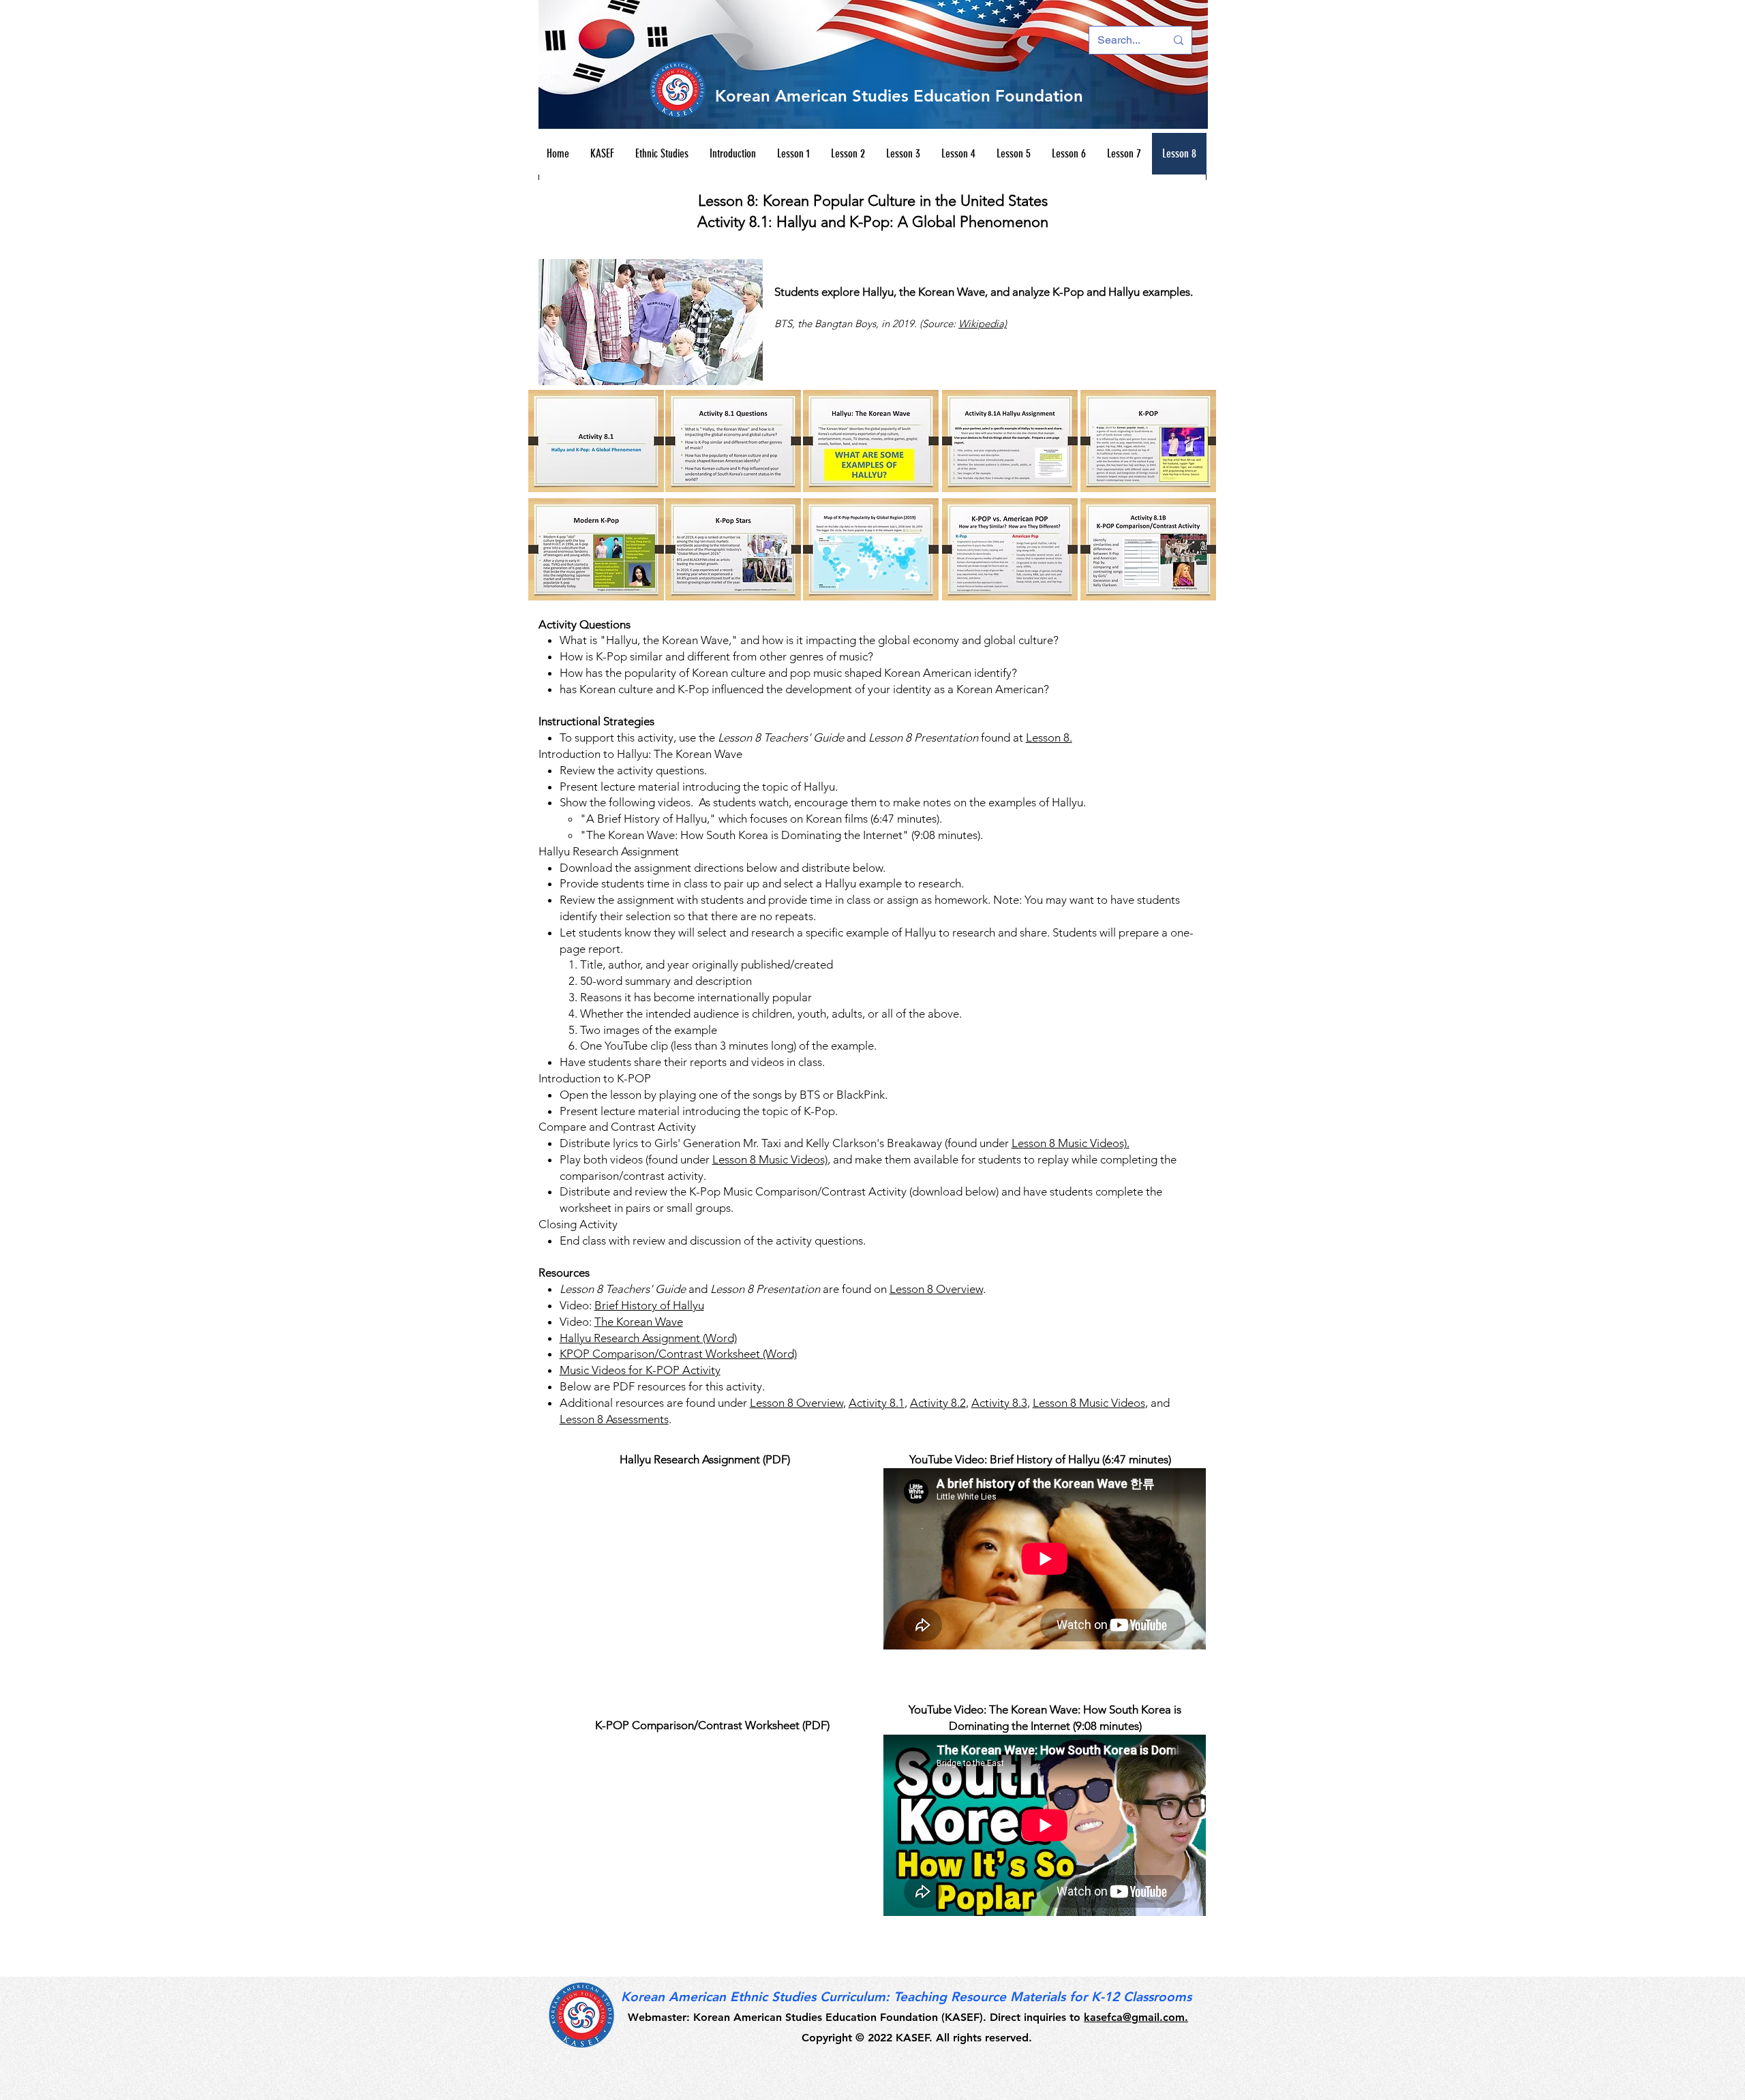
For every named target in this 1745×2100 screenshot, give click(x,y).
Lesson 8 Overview (936, 1289)
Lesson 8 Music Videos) (770, 1159)
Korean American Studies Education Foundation (899, 96)
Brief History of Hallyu (649, 1305)
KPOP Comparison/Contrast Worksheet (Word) (678, 1354)
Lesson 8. (1049, 737)
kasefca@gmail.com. (1136, 2017)
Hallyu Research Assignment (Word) (648, 1338)
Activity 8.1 (877, 1403)
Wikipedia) (983, 323)
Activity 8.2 (938, 1403)
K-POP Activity (683, 1370)
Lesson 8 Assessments (614, 1419)
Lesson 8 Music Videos (1089, 1403)
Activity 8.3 (999, 1403)
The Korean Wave (639, 1322)
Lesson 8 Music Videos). (1071, 1143)
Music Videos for (603, 1370)
